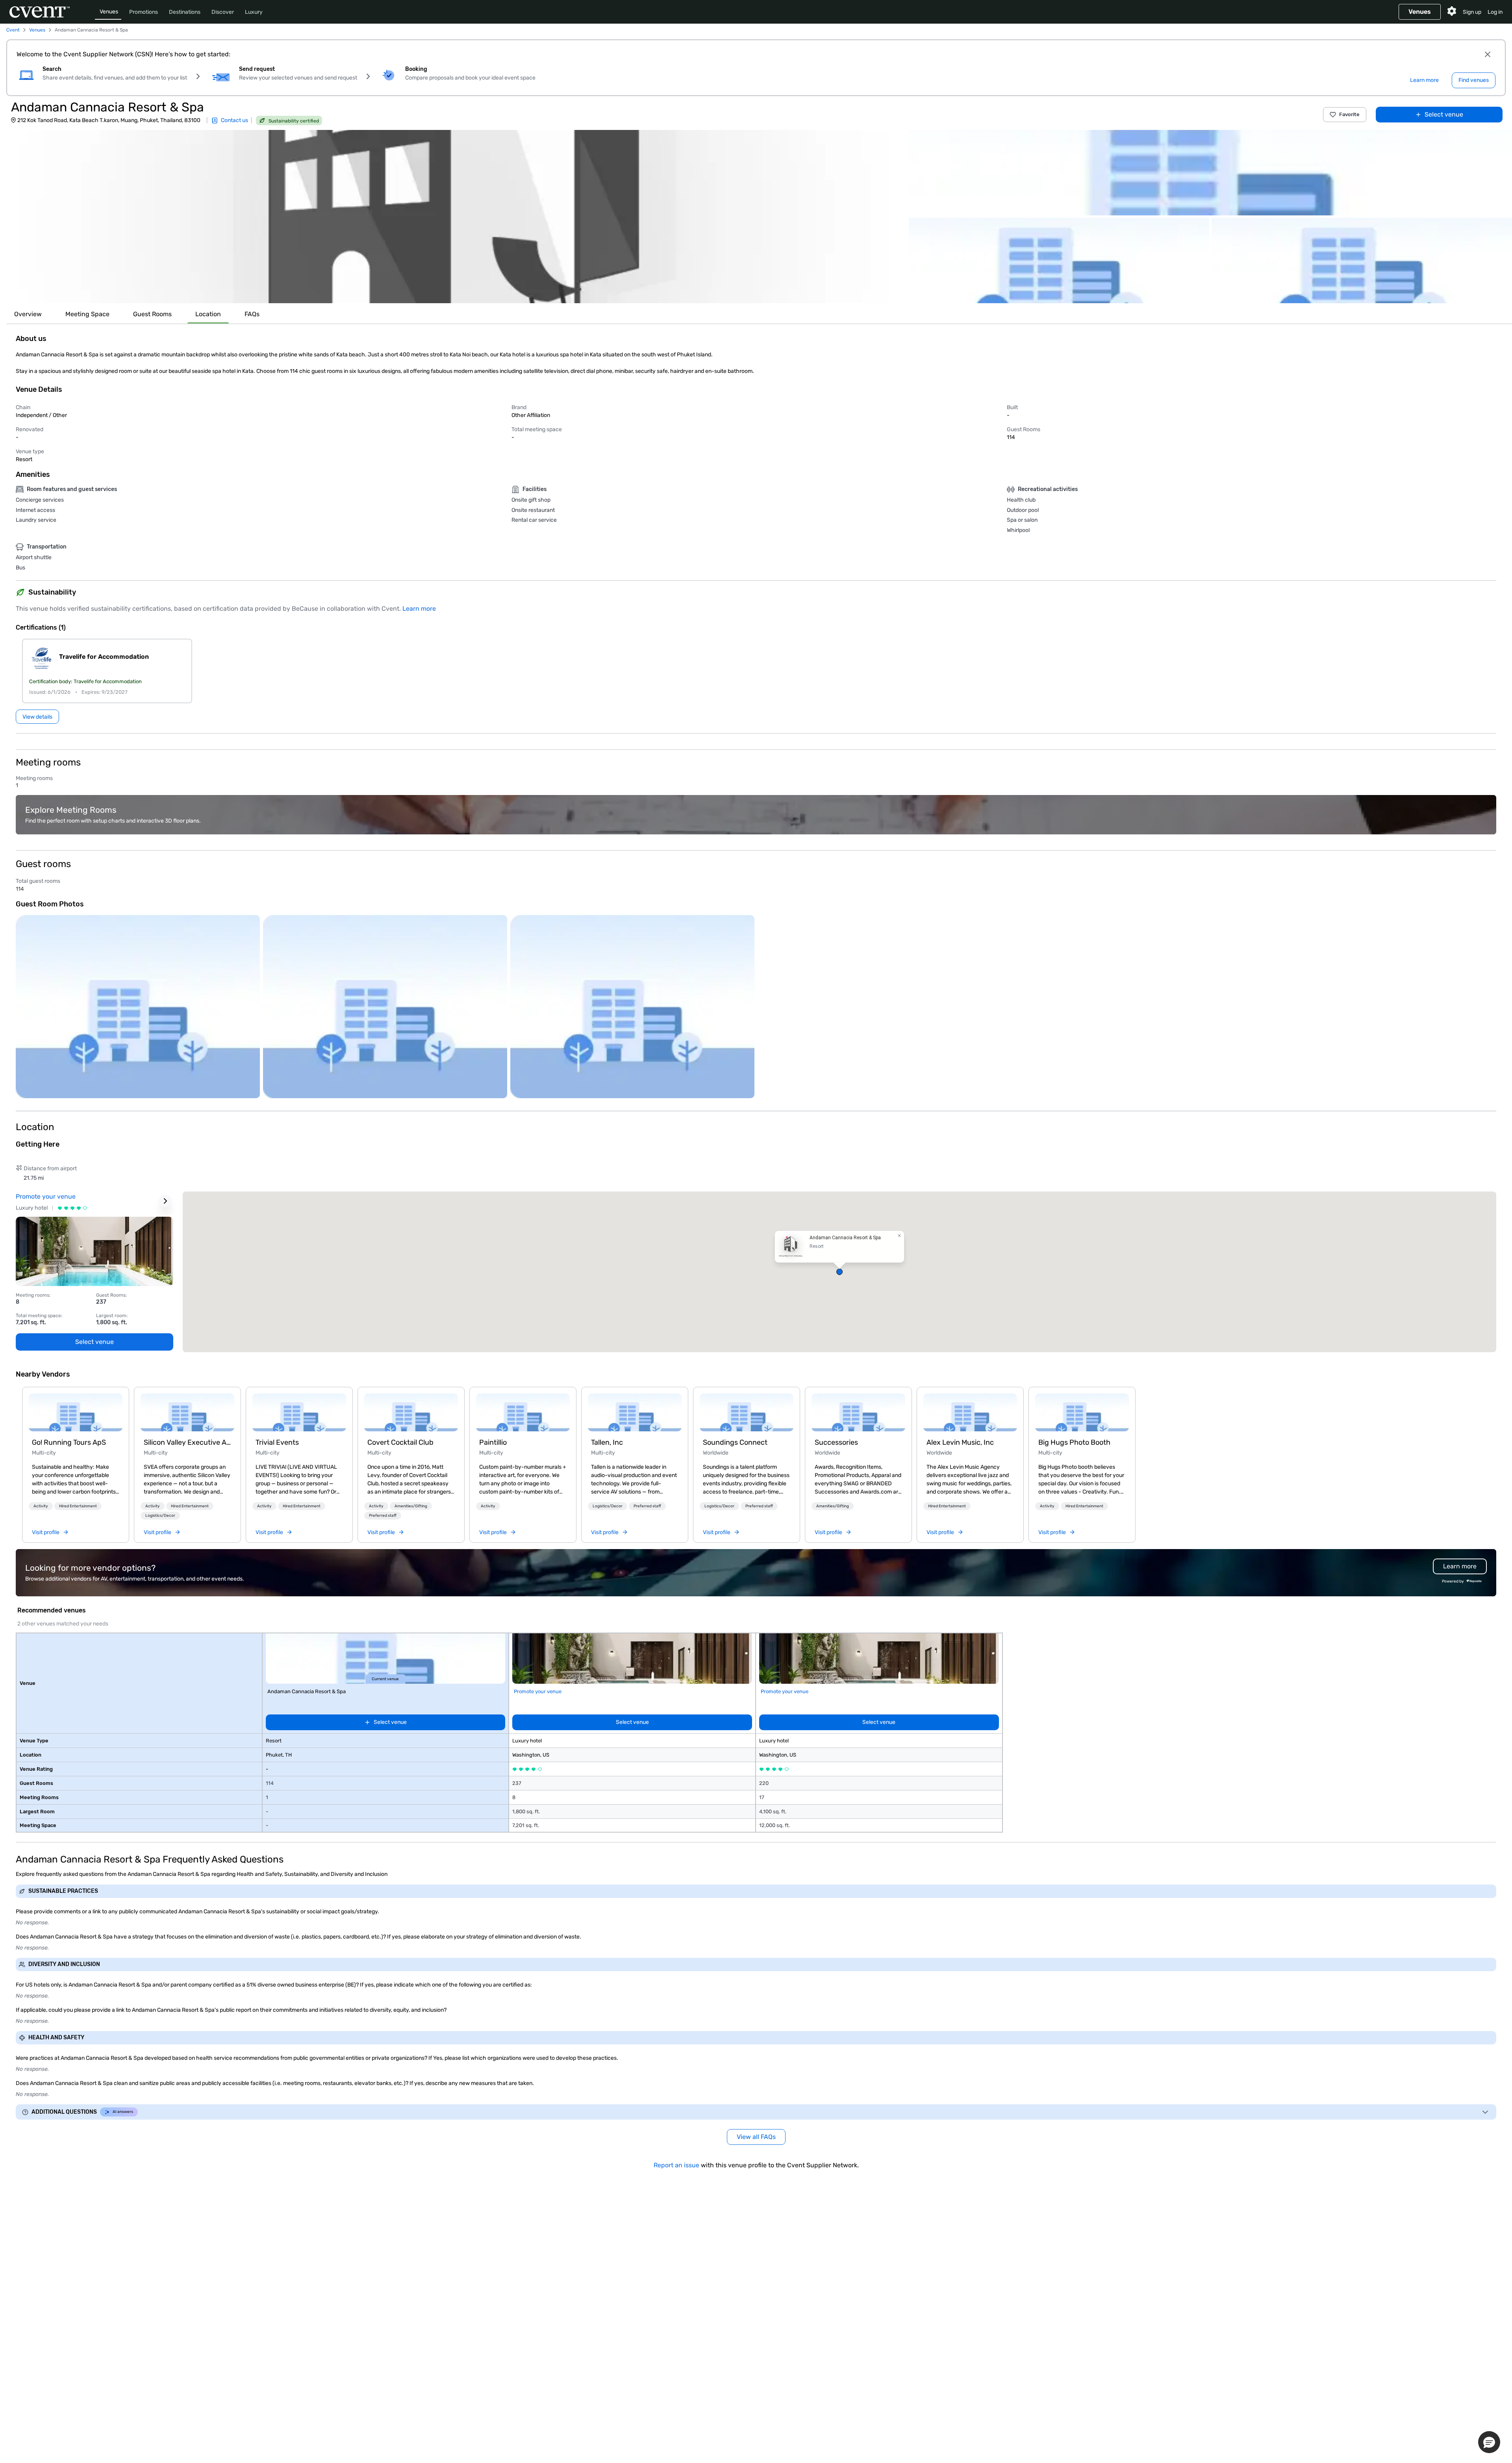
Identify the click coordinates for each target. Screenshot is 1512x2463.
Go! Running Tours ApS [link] (69, 1442)
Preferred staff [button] (383, 1516)
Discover (223, 12)
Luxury (254, 12)
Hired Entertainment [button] (78, 1506)
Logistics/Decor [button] (160, 1516)
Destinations (185, 12)
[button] (453, 217)
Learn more (419, 609)
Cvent (13, 30)
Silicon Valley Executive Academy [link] (187, 1442)
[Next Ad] (165, 1201)
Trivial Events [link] (277, 1442)
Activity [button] (41, 1506)
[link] (76, 1412)
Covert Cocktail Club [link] (400, 1442)
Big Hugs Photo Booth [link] (1074, 1442)
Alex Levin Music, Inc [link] (960, 1442)
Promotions (144, 12)
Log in (1495, 12)
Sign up (1472, 12)
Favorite (1349, 114)
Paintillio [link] (493, 1442)
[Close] (1488, 54)
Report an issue (676, 2165)
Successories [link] (836, 1442)
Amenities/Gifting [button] (411, 1506)
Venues (109, 12)
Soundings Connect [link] (735, 1442)
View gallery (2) (1483, 290)
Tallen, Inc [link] (607, 1442)
